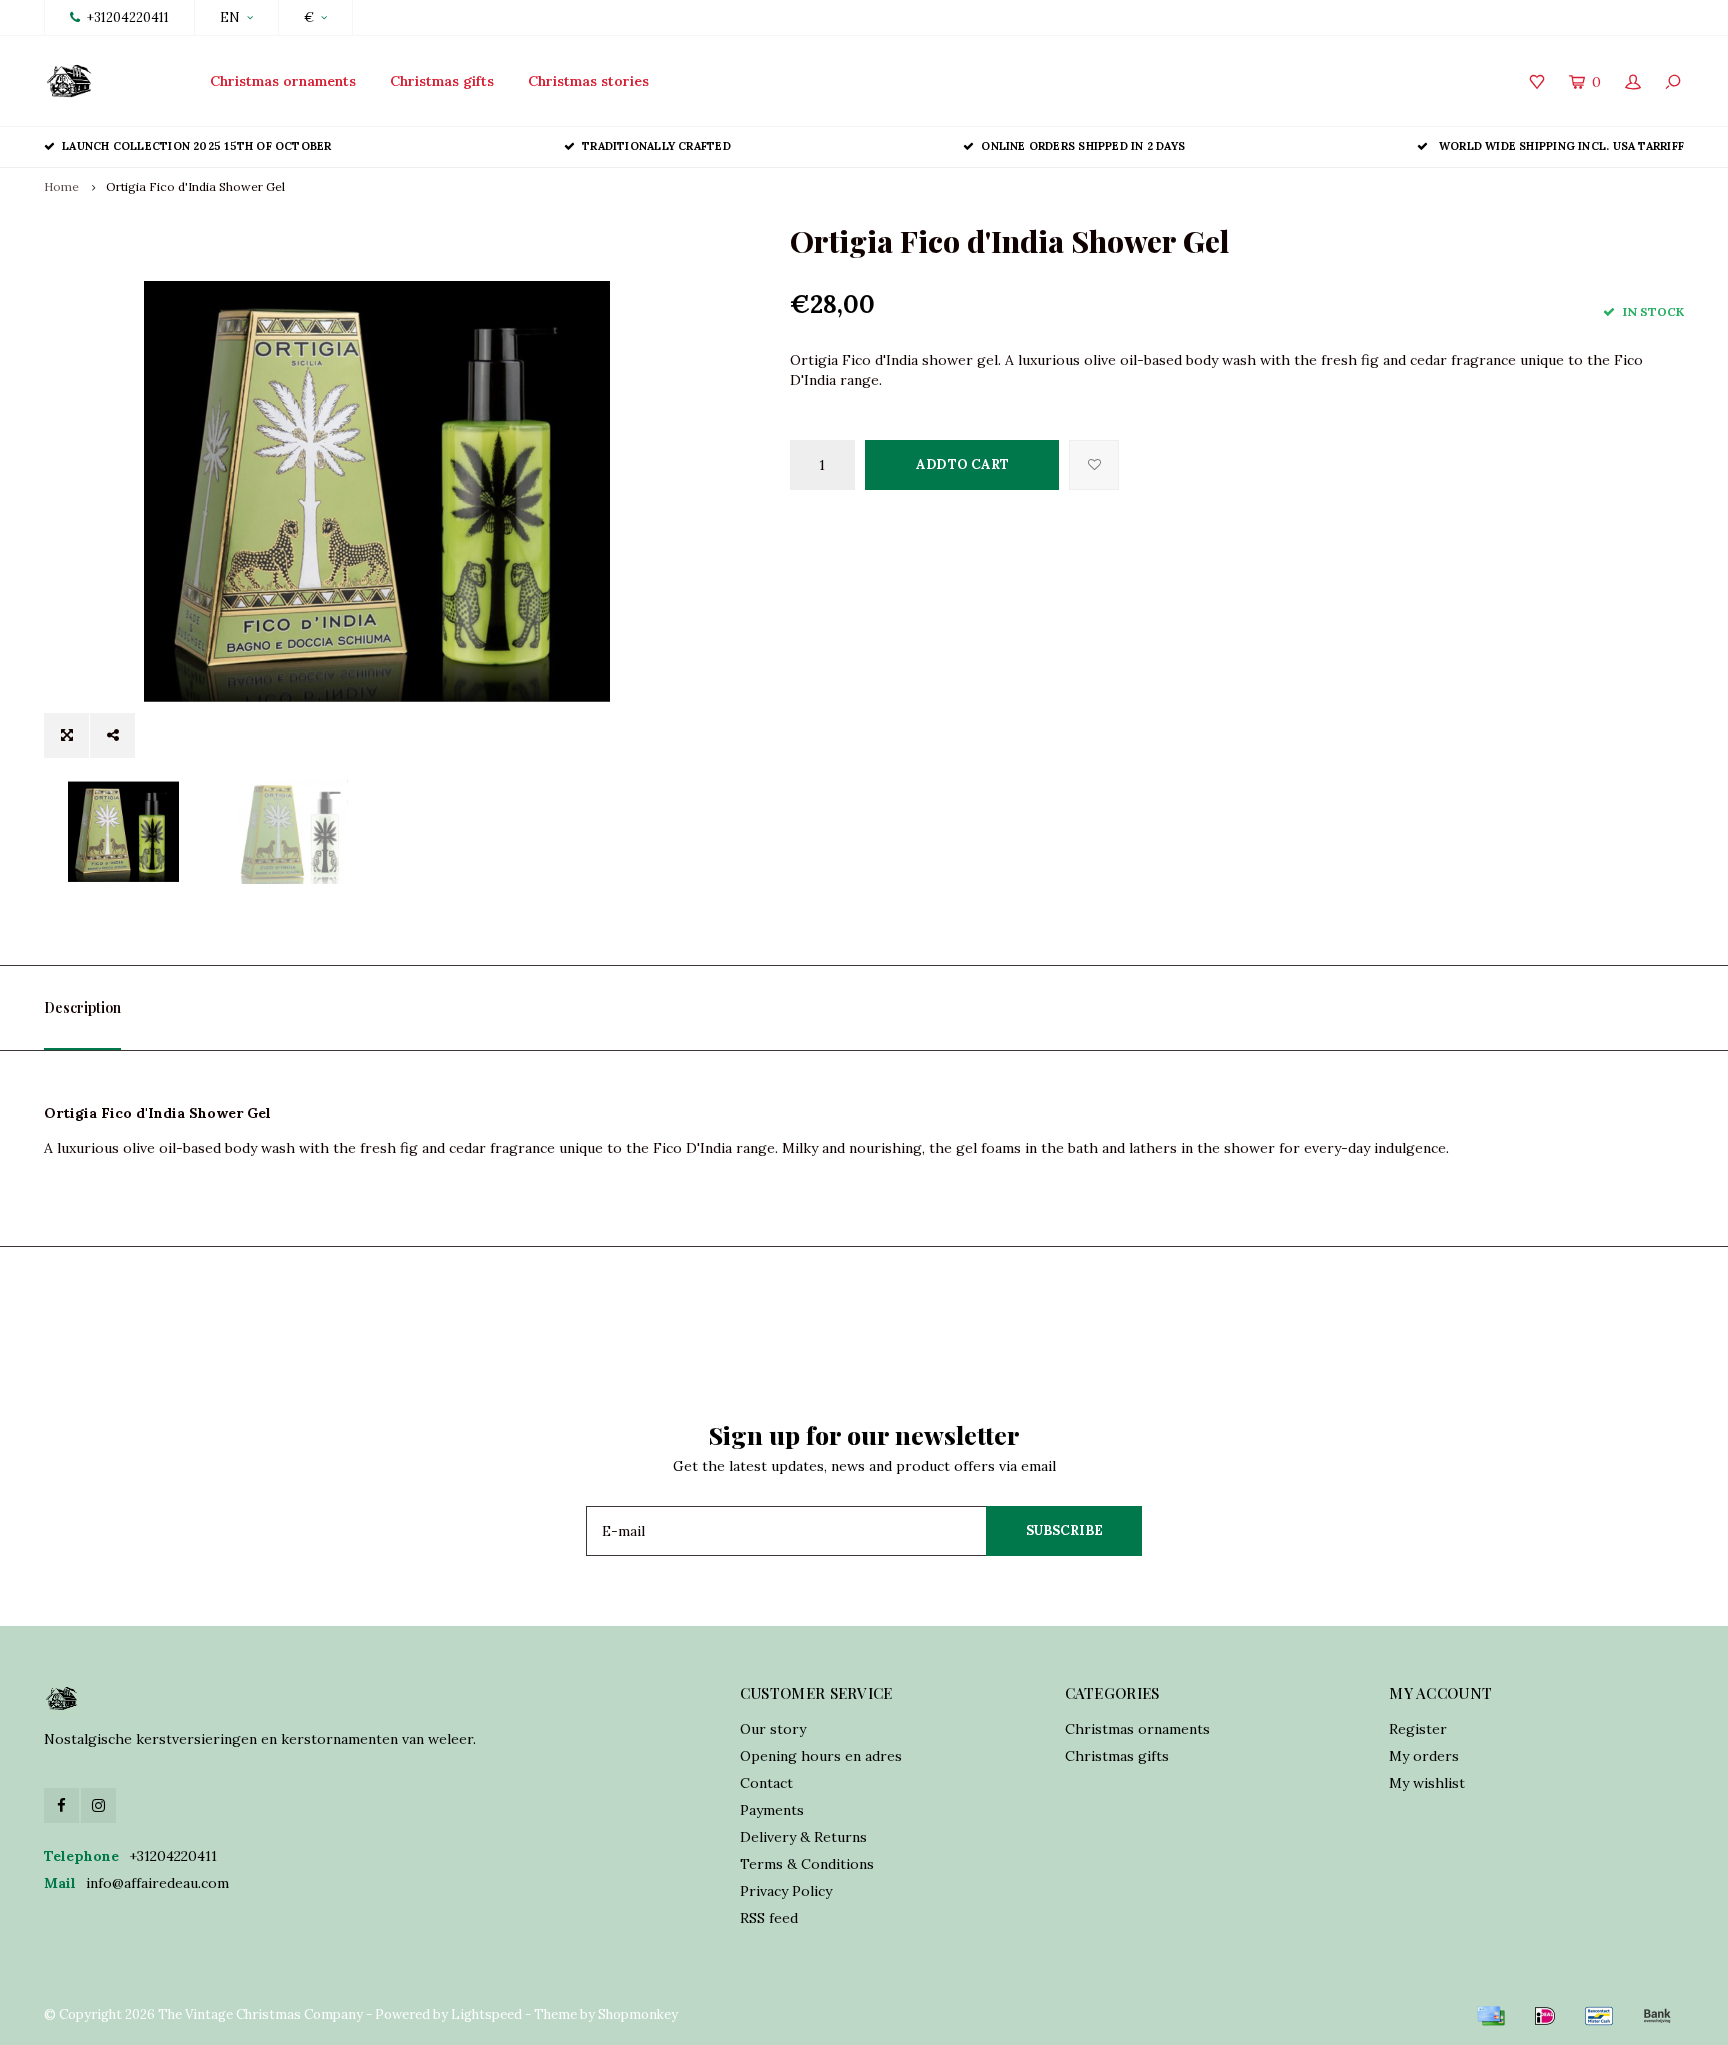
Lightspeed (486, 2014)
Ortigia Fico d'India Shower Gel (195, 186)
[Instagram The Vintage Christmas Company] (98, 1805)
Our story (773, 1729)
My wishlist (1427, 1783)
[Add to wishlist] (1094, 465)
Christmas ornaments (283, 81)
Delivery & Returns (803, 1837)
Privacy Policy (786, 1891)
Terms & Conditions (807, 1864)
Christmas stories (588, 81)
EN (230, 17)
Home (61, 186)
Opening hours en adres (821, 1756)
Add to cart (962, 464)
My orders (1424, 1756)
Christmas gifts (442, 81)
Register (1418, 1729)
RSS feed (769, 1918)
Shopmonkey (638, 2014)
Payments (772, 1810)
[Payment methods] (1491, 2016)
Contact (766, 1783)
